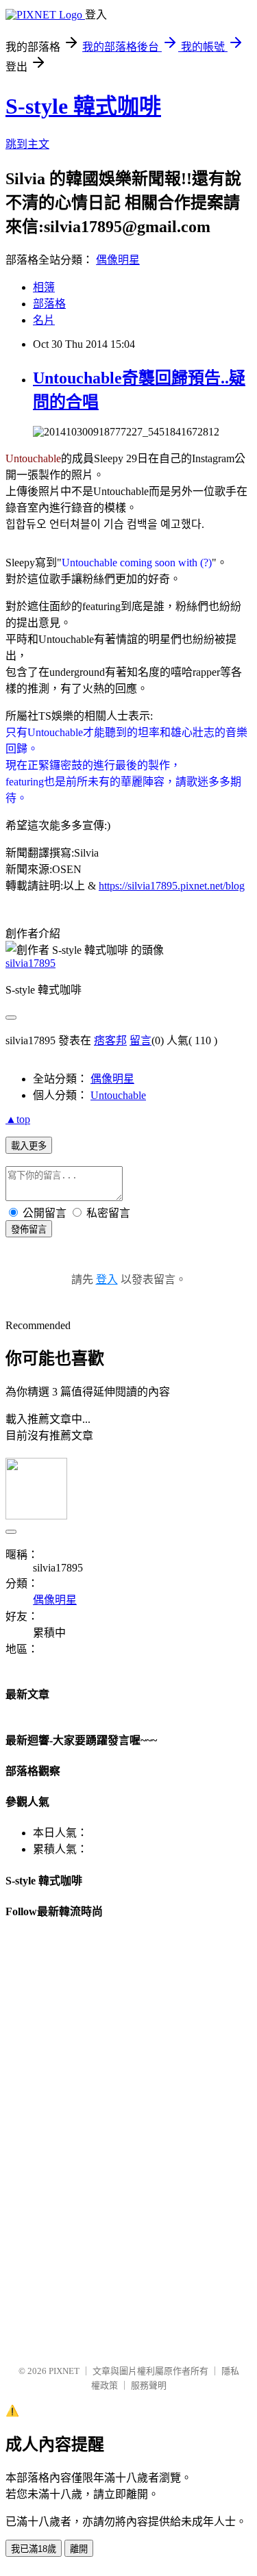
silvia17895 (30, 963)
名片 (44, 320)
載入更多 (29, 1146)
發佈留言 (29, 1229)
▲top (18, 1119)
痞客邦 (110, 1040)
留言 (140, 1040)
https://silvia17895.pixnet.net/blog (172, 886)
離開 (79, 2549)
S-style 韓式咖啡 (83, 106)
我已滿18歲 (34, 2549)
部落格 (49, 304)
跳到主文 (27, 144)
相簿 (44, 287)
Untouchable (118, 1095)
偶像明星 (118, 260)
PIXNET (64, 2371)
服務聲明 (149, 2385)
